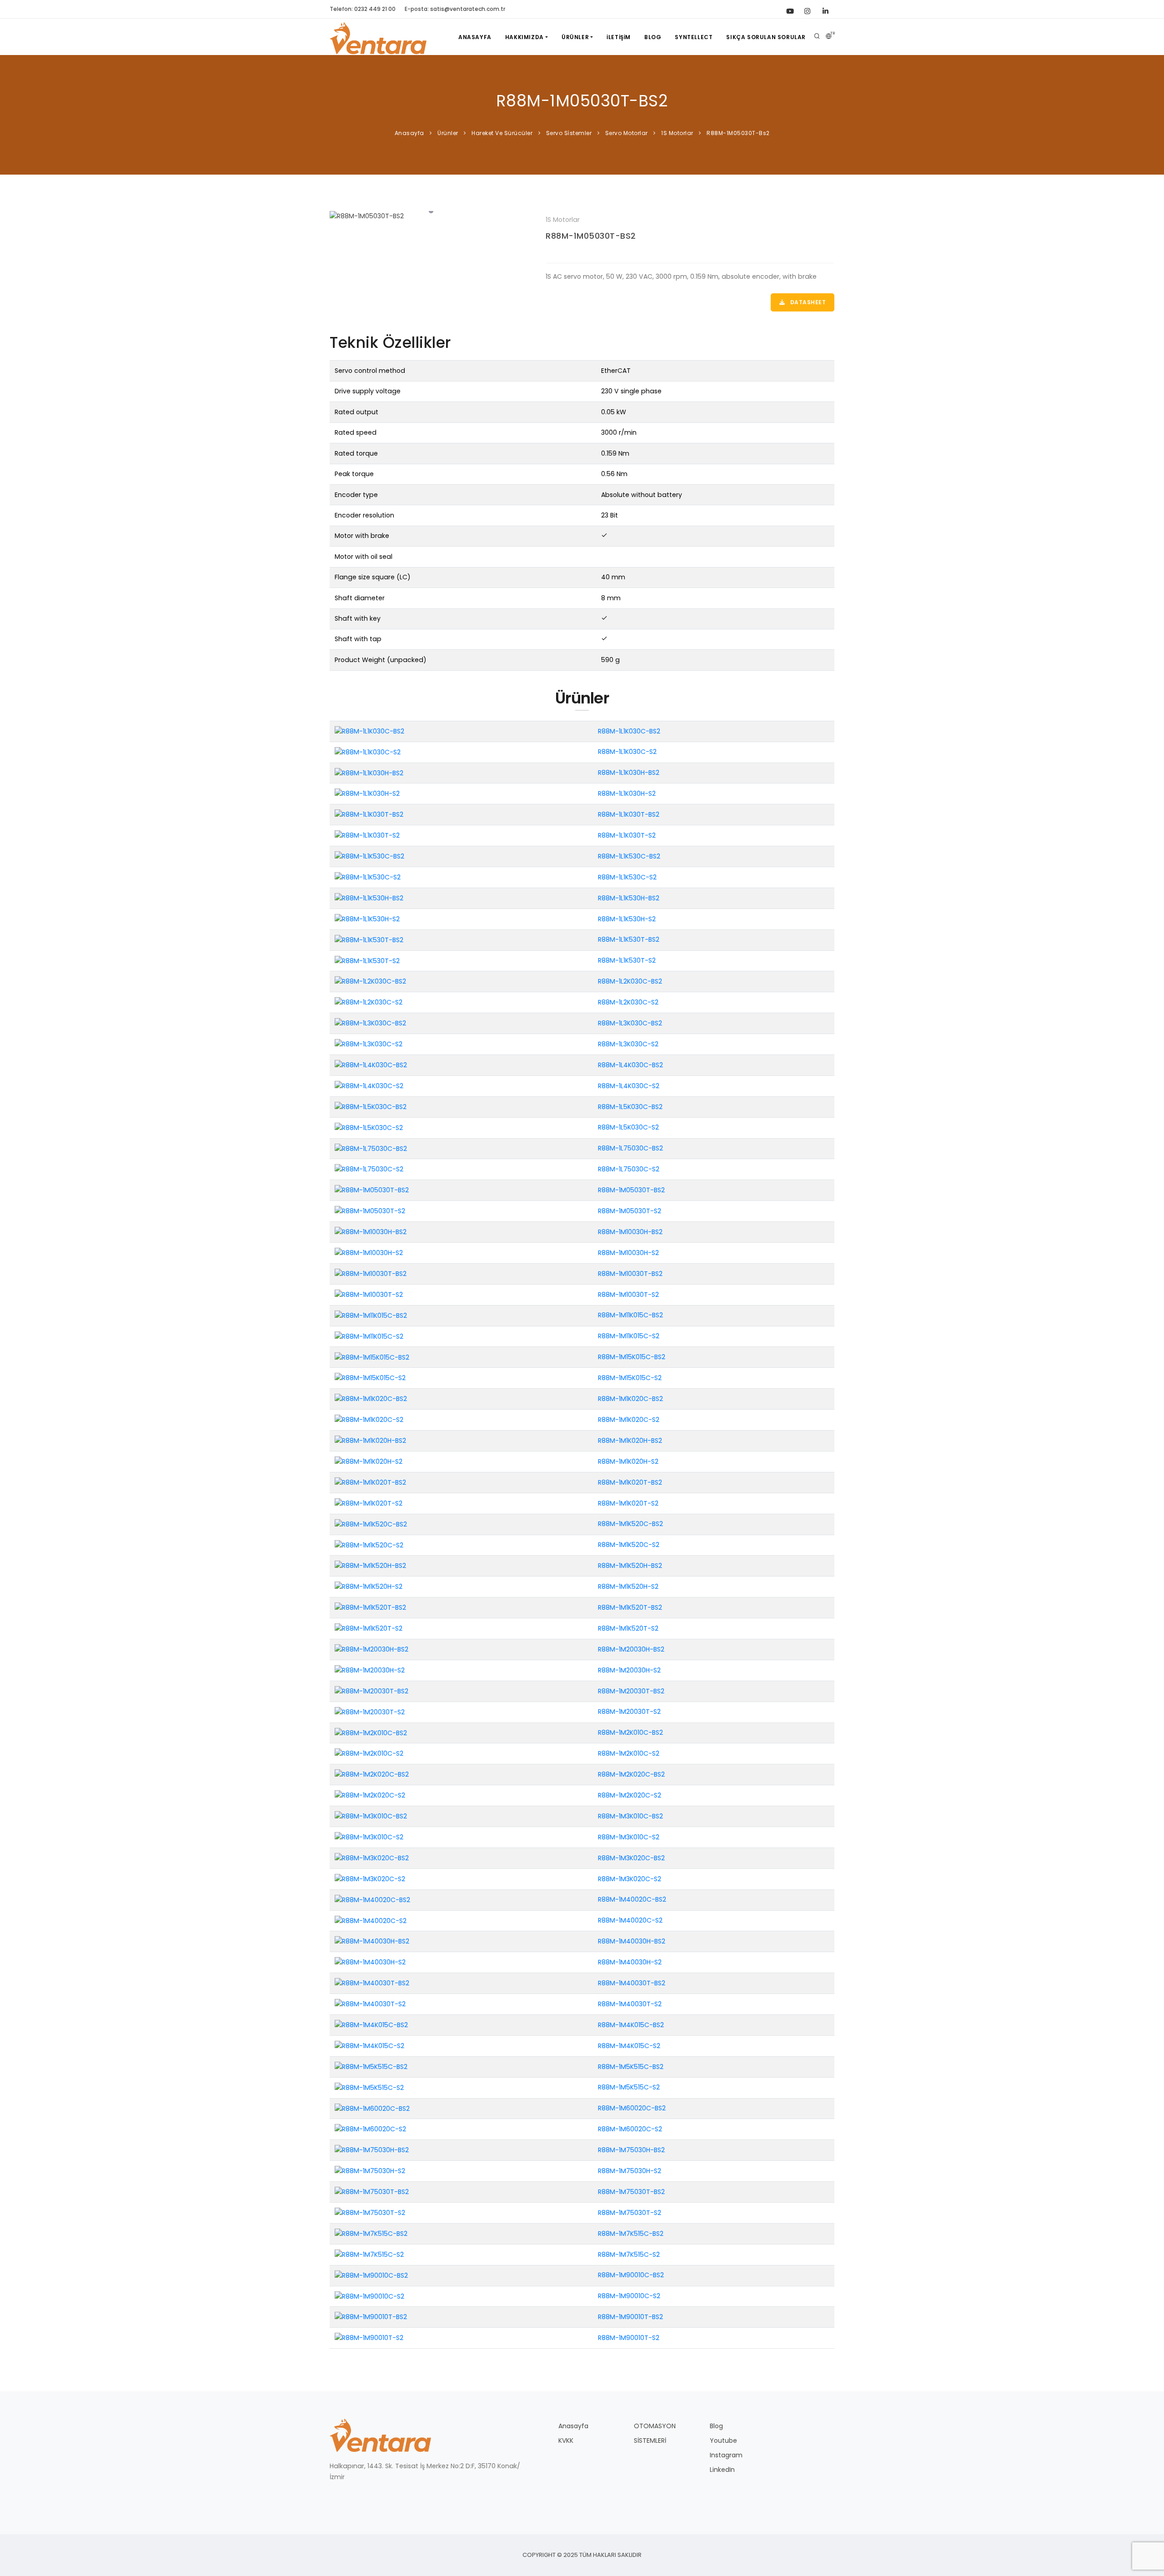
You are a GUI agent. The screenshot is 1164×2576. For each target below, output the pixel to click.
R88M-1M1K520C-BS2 (630, 1524)
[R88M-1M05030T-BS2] (431, 216)
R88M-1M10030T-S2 (628, 1295)
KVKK (566, 2440)
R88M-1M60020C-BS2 (632, 2108)
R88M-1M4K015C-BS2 (631, 2025)
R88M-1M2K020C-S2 (630, 1795)
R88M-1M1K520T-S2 (628, 1628)
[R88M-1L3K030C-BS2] (370, 1023)
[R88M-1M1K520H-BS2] (370, 1566)
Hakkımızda (524, 37)
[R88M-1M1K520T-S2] (369, 1628)
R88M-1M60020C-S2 (630, 2129)
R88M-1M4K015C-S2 (629, 2046)
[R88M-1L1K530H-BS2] (369, 898)
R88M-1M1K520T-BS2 (630, 1607)
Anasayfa (475, 37)
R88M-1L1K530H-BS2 (629, 898)
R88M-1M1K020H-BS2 (630, 1441)
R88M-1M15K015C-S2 (630, 1378)
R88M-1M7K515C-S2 (629, 2255)
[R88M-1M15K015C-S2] (370, 1378)
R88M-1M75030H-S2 (630, 2171)
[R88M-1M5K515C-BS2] (371, 2066)
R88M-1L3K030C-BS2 (630, 1023)
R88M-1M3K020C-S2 (630, 1879)
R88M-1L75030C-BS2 (630, 1148)
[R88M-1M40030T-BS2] (372, 1983)
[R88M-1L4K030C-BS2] (371, 1065)
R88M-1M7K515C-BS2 (631, 2234)
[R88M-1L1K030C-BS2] (369, 731)
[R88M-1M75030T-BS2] (372, 2192)
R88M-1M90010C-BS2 (631, 2275)
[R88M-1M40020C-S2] (371, 1920)
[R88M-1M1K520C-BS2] (371, 1524)
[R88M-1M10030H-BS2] (371, 1232)
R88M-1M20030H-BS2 (631, 1649)
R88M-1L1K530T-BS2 (629, 939)
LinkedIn (722, 2470)
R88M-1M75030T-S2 (630, 2213)
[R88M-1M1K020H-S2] (369, 1461)
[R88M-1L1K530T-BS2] (369, 939)
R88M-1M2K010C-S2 (629, 1753)
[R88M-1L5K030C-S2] (369, 1127)
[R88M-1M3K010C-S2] (369, 1837)
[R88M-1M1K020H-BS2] (370, 1441)
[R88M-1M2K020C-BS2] (372, 1774)
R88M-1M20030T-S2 (629, 1712)
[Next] (523, 215)
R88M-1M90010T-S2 (629, 2338)
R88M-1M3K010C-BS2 (630, 1816)
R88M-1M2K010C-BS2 (630, 1732)
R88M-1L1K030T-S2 (627, 835)
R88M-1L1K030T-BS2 (629, 814)
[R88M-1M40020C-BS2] (372, 1899)
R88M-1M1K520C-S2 (629, 1545)
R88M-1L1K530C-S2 (627, 877)
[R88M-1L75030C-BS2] (371, 1148)
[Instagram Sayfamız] (807, 9)
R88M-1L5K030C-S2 (628, 1127)
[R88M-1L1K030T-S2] (367, 835)
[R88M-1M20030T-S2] (370, 1712)
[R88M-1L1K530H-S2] (367, 919)
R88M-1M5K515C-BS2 (631, 2067)
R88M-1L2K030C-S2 (628, 1002)
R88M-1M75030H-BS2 (631, 2150)
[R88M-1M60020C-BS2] (372, 2108)
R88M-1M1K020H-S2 (628, 1461)
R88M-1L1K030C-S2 (627, 752)
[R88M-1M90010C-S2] (369, 2296)
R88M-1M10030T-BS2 (630, 1274)
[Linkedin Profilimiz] (825, 9)
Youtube (723, 2440)
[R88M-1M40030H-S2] (370, 1962)
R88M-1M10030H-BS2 (630, 1232)
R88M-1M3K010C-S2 (629, 1837)
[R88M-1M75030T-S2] (370, 2213)
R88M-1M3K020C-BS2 (631, 1858)
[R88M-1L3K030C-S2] (369, 1044)
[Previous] (339, 215)
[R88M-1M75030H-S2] (370, 2171)
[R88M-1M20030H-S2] (370, 1670)
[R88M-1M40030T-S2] (370, 2004)
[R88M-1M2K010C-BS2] (371, 1732)
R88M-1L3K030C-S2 (628, 1044)
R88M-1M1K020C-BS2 (630, 1399)
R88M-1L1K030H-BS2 (629, 773)
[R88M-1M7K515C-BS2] (371, 2233)
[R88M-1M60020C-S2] (370, 2129)
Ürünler (575, 37)
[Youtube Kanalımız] (789, 9)
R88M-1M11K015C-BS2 (630, 1315)
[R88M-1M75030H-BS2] (372, 2150)
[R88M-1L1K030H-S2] (367, 793)
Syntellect (694, 37)
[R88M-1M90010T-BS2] (371, 2317)
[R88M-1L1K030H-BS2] (369, 773)
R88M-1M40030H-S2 (630, 1962)
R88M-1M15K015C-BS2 (632, 1357)
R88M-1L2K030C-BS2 (630, 981)
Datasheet (807, 302)
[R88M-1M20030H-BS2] (371, 1649)
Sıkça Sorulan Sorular (766, 37)
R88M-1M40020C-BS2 (632, 1899)
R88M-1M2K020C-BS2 (631, 1774)
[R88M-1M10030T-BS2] (371, 1273)
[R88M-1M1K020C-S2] (369, 1420)
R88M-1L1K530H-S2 (627, 919)
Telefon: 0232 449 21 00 (363, 9)
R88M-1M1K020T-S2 (628, 1503)
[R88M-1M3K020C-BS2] (372, 1858)
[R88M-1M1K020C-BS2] (371, 1399)
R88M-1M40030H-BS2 (632, 1941)
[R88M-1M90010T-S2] (369, 2338)
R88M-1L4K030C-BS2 (630, 1065)
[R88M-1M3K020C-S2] (370, 1878)
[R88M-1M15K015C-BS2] (372, 1357)
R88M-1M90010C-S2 (629, 2296)
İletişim (619, 37)
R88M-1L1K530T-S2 (627, 960)
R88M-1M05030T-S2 (630, 1211)
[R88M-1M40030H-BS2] (372, 1941)
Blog (653, 37)
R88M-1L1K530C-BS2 (629, 856)
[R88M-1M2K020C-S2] (370, 1795)
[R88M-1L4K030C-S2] (369, 1085)
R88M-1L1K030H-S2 (627, 793)
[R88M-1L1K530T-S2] (367, 960)
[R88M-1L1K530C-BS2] (369, 856)
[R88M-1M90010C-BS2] (371, 2275)
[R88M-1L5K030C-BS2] (371, 1106)
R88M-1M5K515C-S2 (629, 2087)
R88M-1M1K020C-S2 (629, 1420)
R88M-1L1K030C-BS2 (629, 731)
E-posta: (455, 9)
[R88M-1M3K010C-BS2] (371, 1816)
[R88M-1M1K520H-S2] (369, 1587)
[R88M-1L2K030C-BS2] (370, 981)
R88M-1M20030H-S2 (629, 1670)
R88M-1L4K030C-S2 (629, 1086)
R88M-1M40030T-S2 (630, 2004)
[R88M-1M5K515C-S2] (369, 2087)
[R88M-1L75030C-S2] (369, 1169)
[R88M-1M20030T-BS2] (371, 1691)
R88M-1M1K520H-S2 (628, 1587)
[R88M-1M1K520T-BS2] (370, 1607)
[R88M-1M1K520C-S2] (369, 1545)
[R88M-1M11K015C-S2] (369, 1336)
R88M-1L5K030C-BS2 (630, 1107)
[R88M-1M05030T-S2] (370, 1211)
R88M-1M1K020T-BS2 (630, 1482)
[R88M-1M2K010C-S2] (369, 1753)
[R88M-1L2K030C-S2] (369, 1002)
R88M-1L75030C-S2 (629, 1169)
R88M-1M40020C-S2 (630, 1920)
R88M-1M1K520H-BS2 (630, 1566)
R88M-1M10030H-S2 (628, 1253)
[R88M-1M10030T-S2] (369, 1294)
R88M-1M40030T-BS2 (632, 1983)
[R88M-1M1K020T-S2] (369, 1503)
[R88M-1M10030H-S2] (369, 1253)
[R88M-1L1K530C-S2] (368, 877)
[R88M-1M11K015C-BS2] (371, 1315)
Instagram (726, 2455)
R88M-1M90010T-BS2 (630, 2317)
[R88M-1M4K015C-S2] (369, 2045)
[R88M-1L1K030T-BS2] (369, 814)
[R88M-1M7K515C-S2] (369, 2254)
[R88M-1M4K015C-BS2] (371, 2025)
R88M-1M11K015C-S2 (629, 1336)
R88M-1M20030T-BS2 (631, 1691)
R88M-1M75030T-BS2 (631, 2192)
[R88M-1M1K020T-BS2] (370, 1482)
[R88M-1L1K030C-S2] (368, 752)
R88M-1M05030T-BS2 (591, 236)
